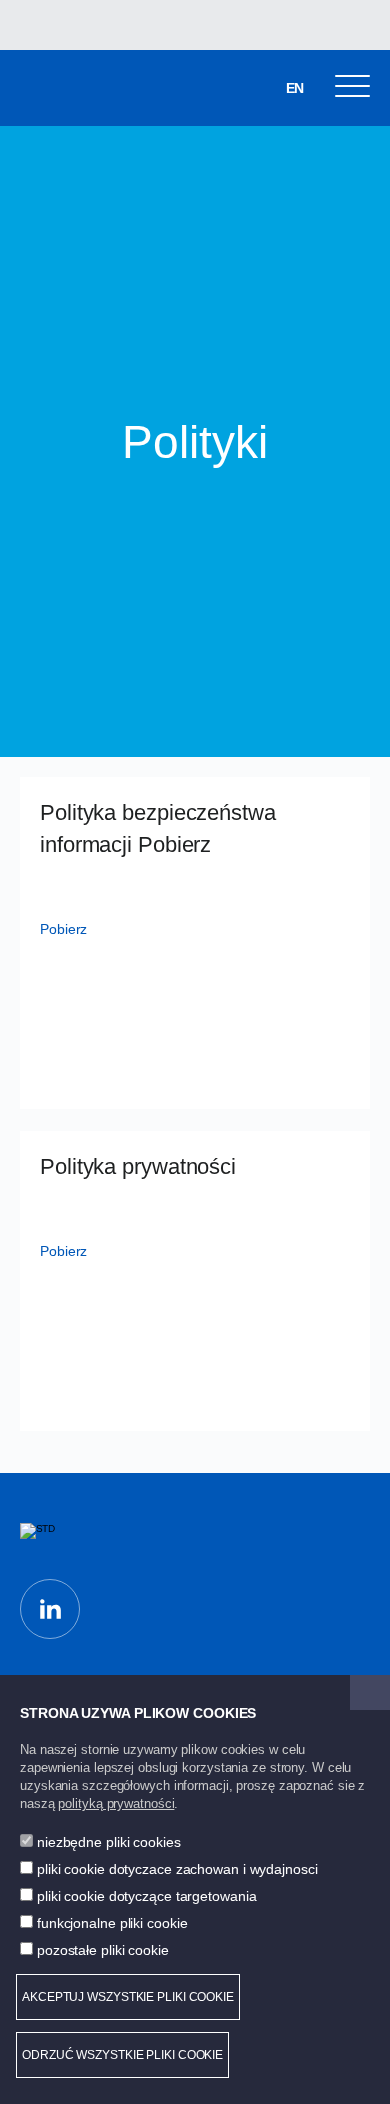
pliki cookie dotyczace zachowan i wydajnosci (177, 1869)
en (295, 88)
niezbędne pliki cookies (109, 1842)
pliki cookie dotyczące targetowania (147, 1896)
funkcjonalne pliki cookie (112, 1923)
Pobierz (63, 929)
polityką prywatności (116, 1803)
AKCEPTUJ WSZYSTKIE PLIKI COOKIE (128, 1997)
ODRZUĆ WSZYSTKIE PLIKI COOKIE (122, 2055)
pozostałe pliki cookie (103, 1950)
